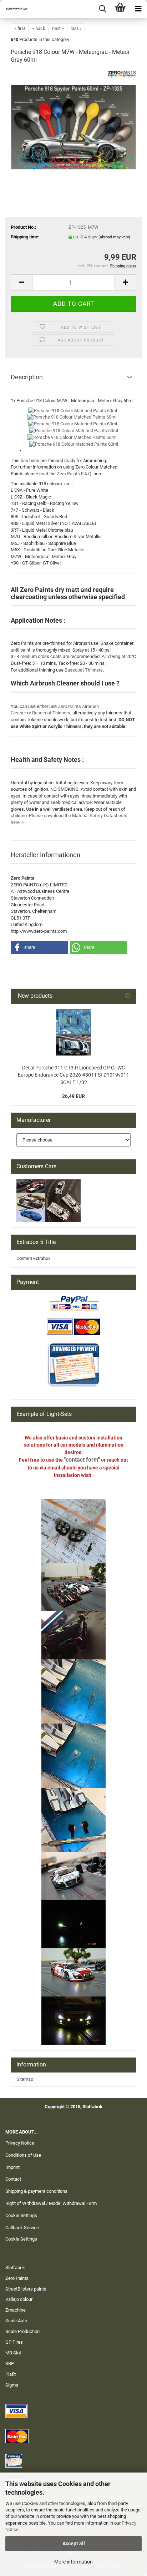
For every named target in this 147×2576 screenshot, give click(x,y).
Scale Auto (16, 2321)
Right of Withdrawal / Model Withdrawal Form (51, 2203)
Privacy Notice (20, 2143)
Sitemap (25, 2079)
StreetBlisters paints (26, 2289)
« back (39, 28)
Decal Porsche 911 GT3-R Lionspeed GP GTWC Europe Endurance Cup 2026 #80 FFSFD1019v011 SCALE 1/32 (73, 1075)
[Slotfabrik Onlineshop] (14, 9)
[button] (21, 282)
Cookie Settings (21, 2215)
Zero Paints (17, 2278)
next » (58, 28)
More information (73, 2562)
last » (76, 28)
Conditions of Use (23, 2155)
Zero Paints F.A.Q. (75, 474)
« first (20, 28)
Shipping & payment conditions (36, 2191)
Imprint (12, 2167)
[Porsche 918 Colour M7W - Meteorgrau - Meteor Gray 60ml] (73, 124)
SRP (10, 2364)
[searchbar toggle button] (102, 9)
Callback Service (22, 2228)
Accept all (74, 2544)
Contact (13, 2179)
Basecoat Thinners (84, 670)
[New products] (128, 996)
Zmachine (16, 2310)
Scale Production (22, 2331)
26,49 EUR (73, 1096)
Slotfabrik (15, 2268)
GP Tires (14, 2342)
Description (27, 377)
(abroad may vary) (114, 237)
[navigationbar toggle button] (138, 9)
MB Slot (13, 2353)
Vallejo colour (19, 2299)
